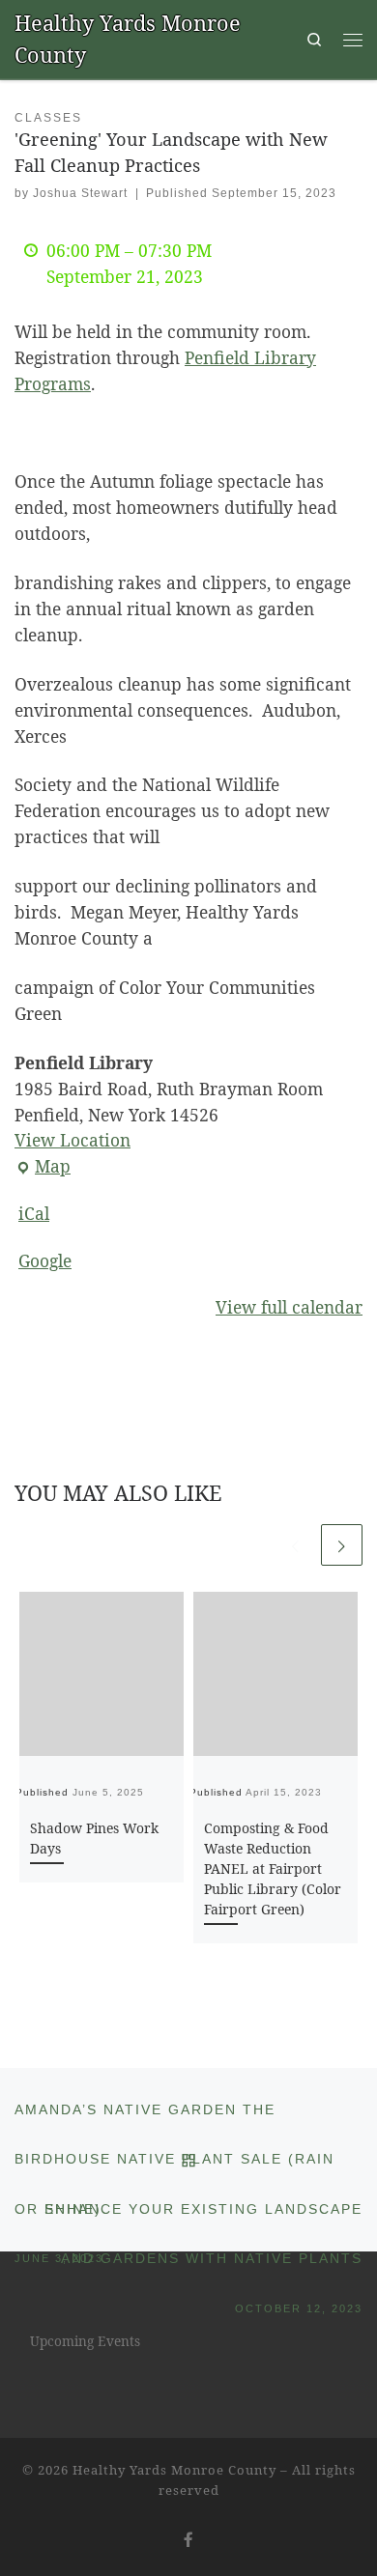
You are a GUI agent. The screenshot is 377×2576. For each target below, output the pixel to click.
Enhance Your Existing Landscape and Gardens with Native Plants (203, 2219)
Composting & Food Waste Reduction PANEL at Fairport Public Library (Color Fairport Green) (273, 1868)
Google (45, 1260)
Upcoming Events (85, 2341)
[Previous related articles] (295, 1545)
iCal (34, 1213)
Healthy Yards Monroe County (174, 2470)
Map (43, 1167)
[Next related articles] (342, 1545)
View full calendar (289, 1307)
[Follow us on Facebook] (188, 2539)
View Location (72, 1140)
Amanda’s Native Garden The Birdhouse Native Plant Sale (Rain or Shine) (174, 2119)
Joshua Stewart (80, 193)
